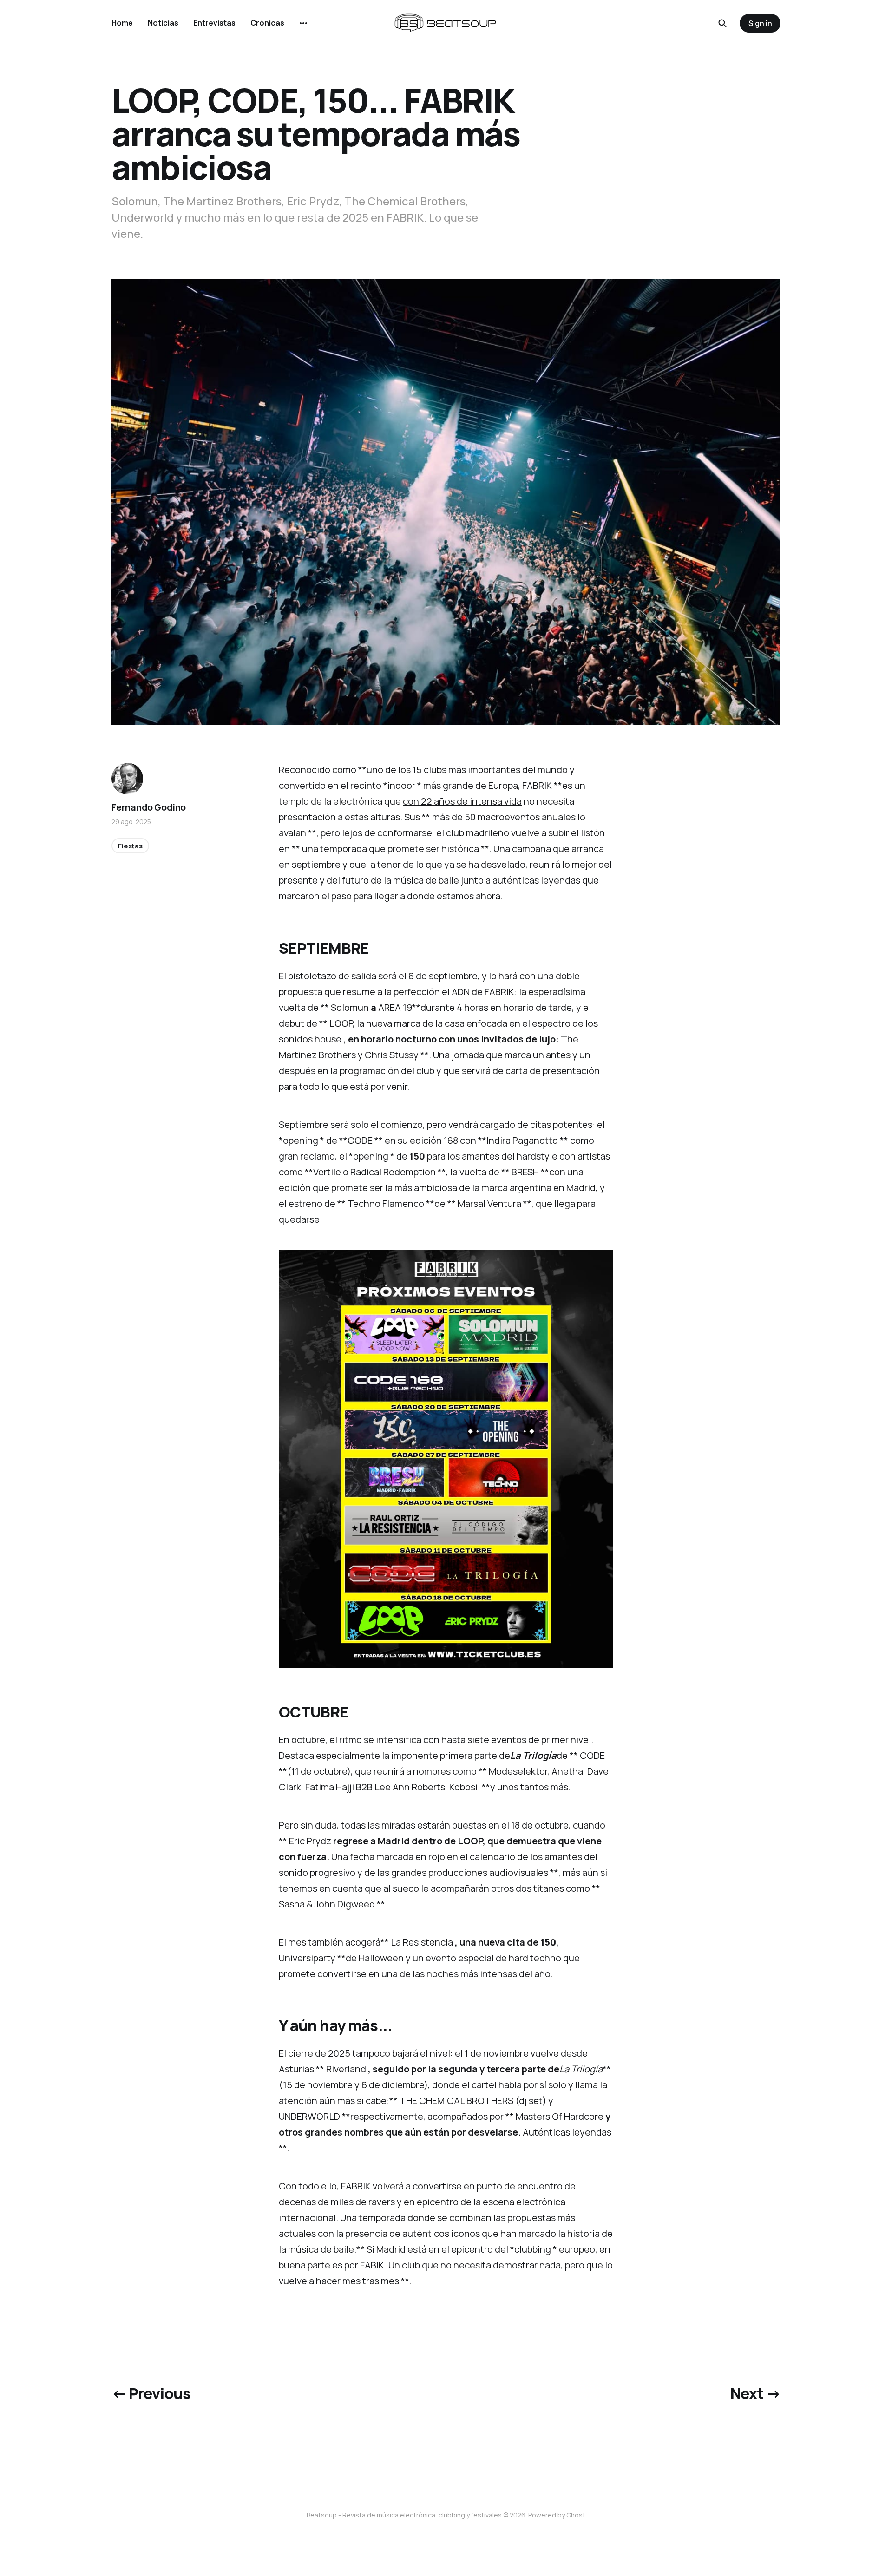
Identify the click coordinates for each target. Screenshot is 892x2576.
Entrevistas (214, 23)
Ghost (576, 2515)
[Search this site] (722, 23)
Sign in (760, 23)
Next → (755, 2393)
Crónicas (267, 23)
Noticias (163, 23)
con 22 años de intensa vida (462, 801)
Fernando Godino (149, 807)
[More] (303, 23)
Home (122, 23)
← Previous (151, 2393)
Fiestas (130, 846)
